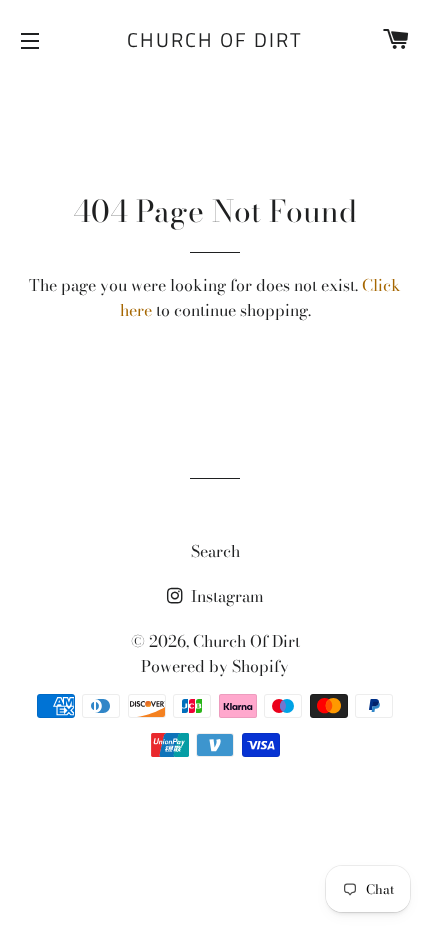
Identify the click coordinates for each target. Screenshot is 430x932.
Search (215, 551)
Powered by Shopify (215, 666)
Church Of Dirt (215, 40)
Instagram (225, 596)
